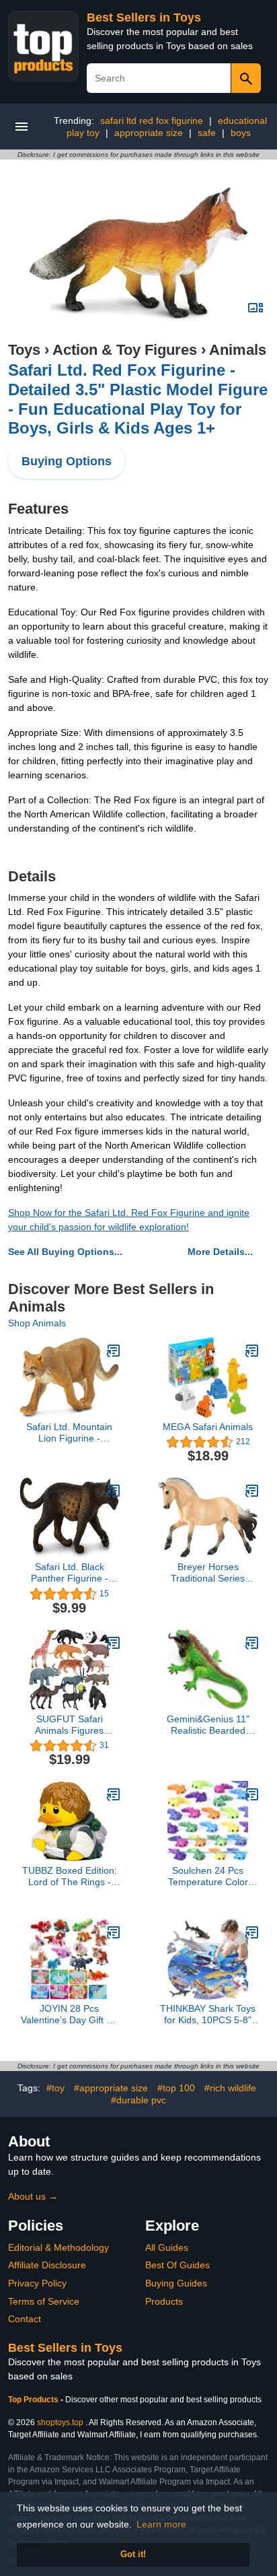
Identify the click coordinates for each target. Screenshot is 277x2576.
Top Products (34, 2400)
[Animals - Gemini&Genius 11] (252, 1643)
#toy (55, 2088)
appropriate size (149, 133)
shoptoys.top (60, 2422)
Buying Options (67, 461)
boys (241, 133)
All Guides (167, 2247)
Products (164, 2301)
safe (207, 133)
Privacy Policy (37, 2283)
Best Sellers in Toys (144, 18)
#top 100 (176, 2088)
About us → (33, 2196)
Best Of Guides (177, 2265)
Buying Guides (176, 2283)
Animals (238, 350)
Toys (24, 350)
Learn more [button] (161, 2524)
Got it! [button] (133, 2554)
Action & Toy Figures (125, 350)
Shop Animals (37, 1323)
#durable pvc (138, 2100)
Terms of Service (44, 2301)
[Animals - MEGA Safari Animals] (252, 1351)
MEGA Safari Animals (208, 1427)
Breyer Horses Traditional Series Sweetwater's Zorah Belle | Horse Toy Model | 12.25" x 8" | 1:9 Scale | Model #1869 (208, 1573)
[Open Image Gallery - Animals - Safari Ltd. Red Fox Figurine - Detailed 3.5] (255, 308)
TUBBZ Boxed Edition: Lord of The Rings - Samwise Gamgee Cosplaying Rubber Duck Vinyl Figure (70, 1876)
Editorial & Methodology (58, 2247)
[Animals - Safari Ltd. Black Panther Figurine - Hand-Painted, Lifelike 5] (114, 1491)
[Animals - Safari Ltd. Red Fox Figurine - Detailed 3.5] (138, 253)
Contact (25, 2319)
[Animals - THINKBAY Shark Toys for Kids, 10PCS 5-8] (252, 1932)
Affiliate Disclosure (47, 2265)
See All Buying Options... (65, 1252)
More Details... (220, 1252)
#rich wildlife (230, 2088)
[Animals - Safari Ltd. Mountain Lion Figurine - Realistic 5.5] (114, 1351)
